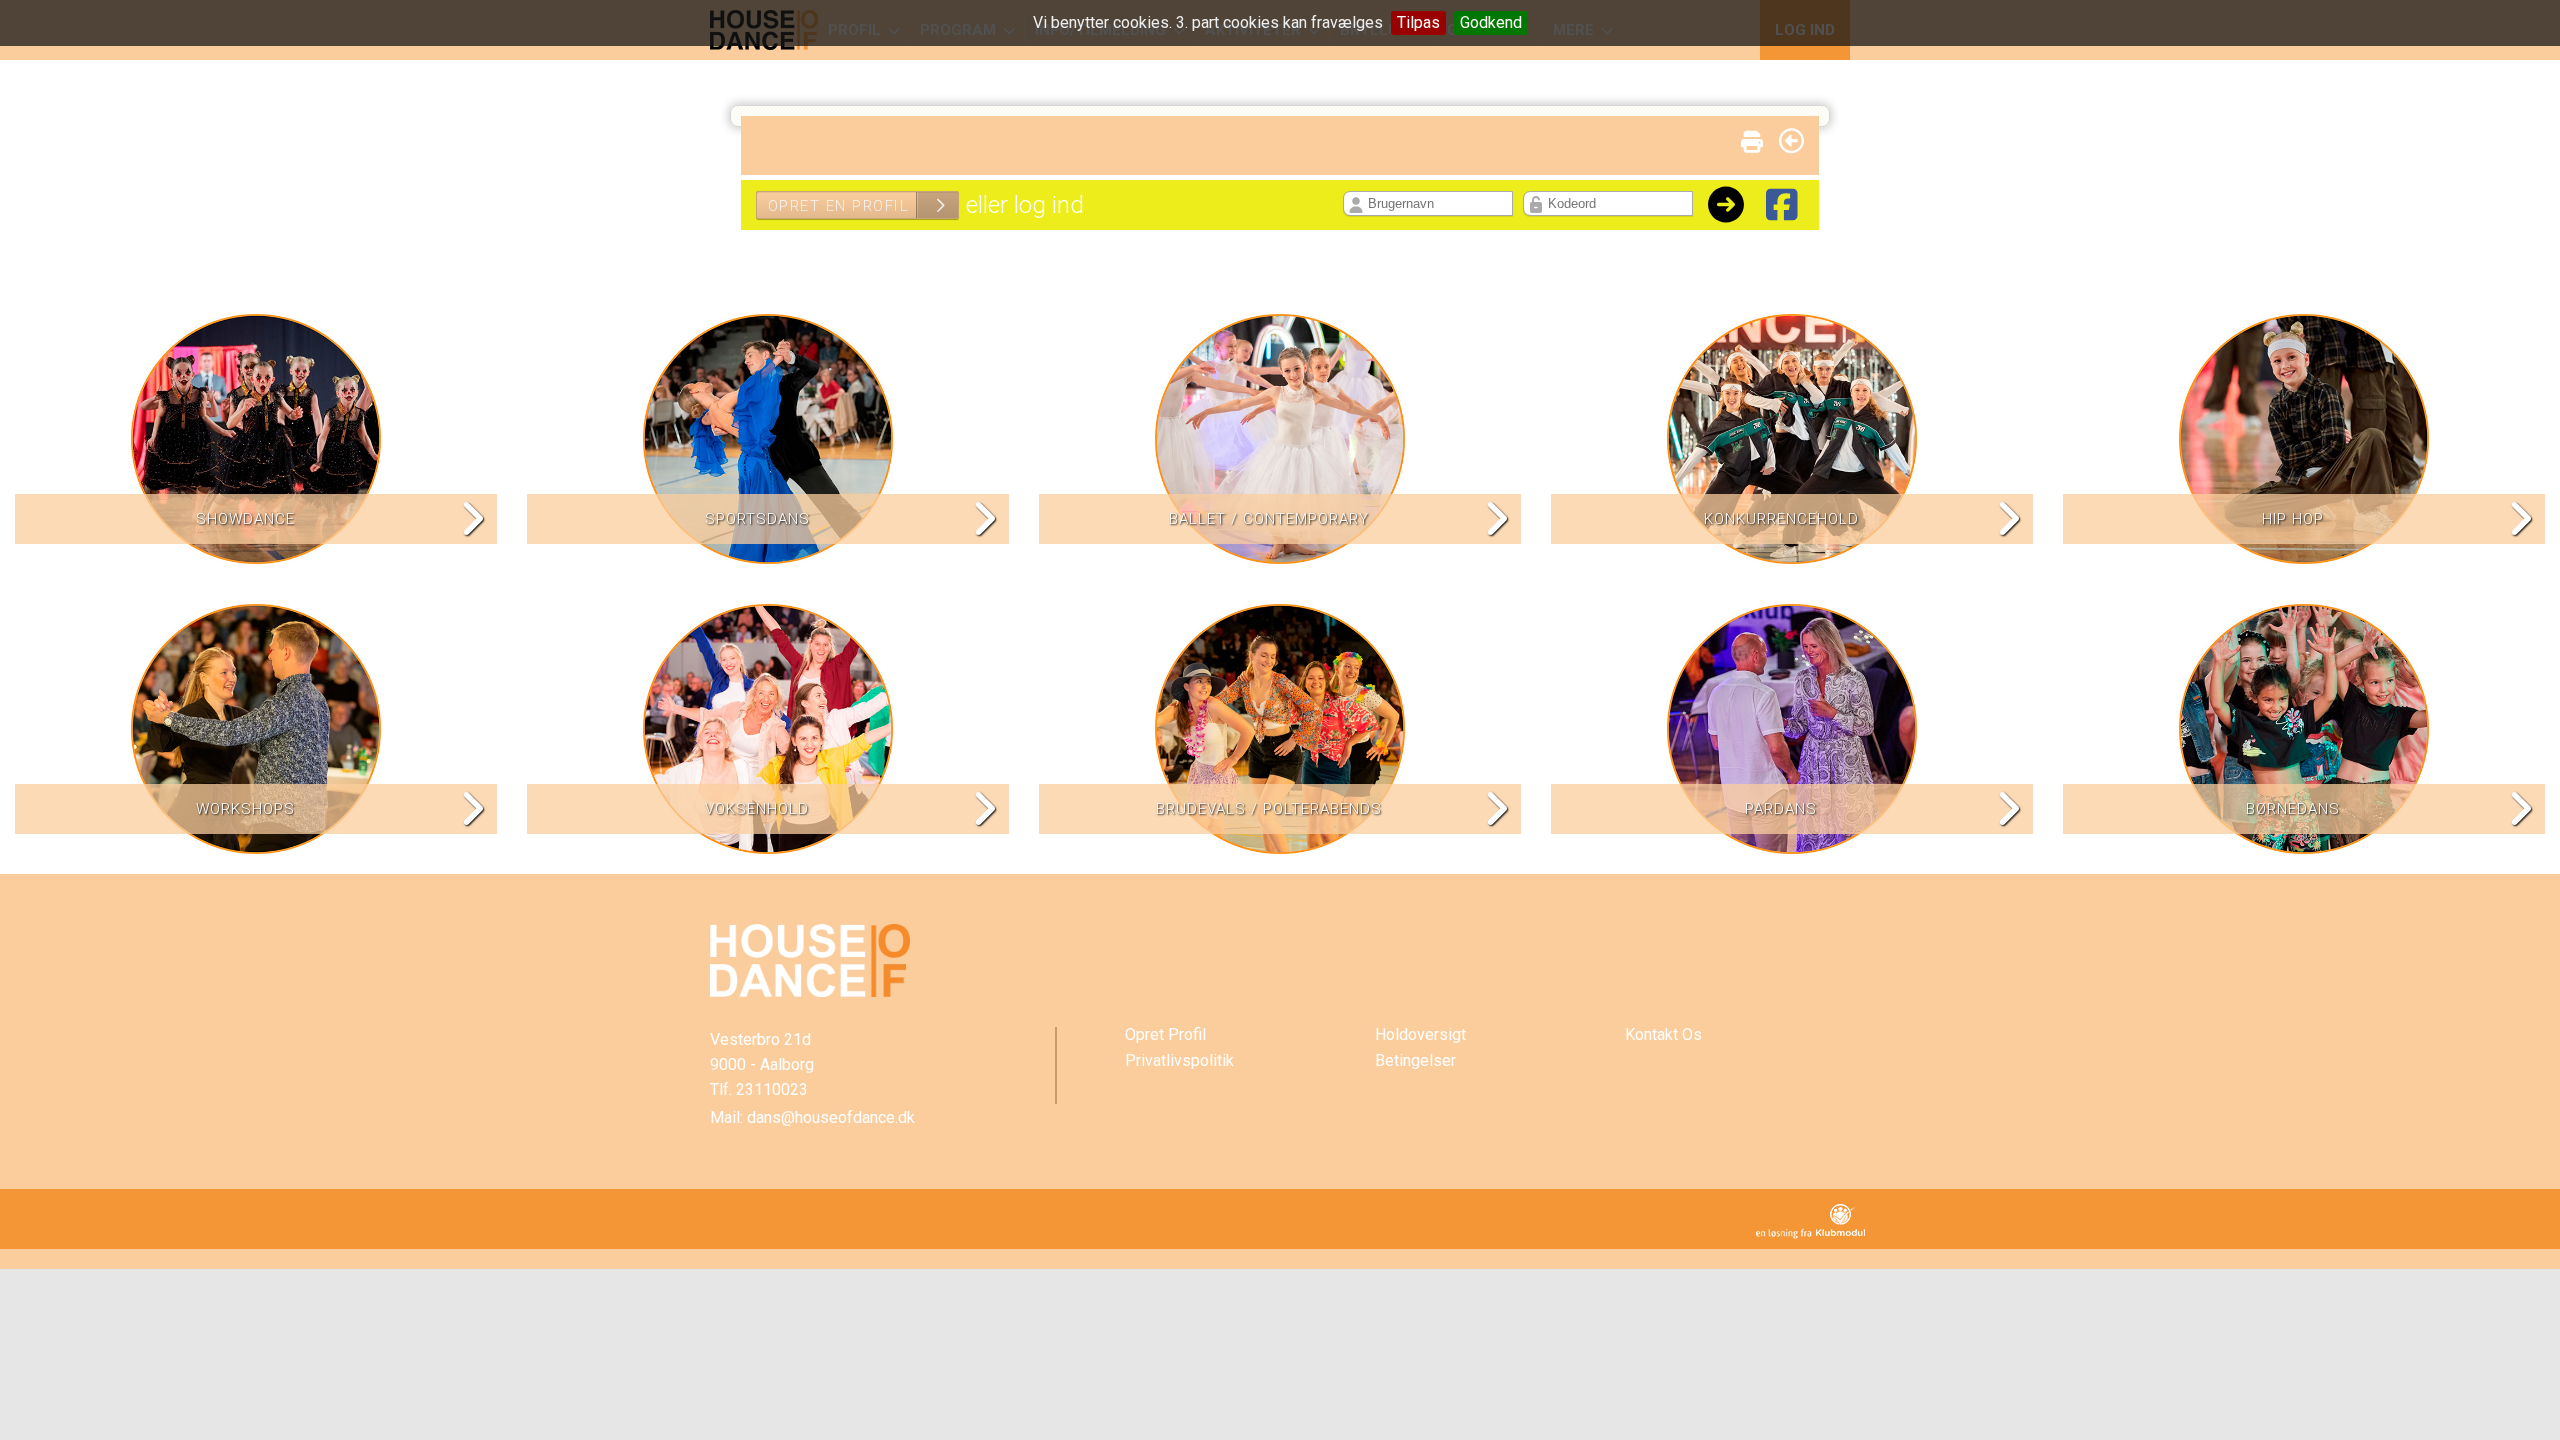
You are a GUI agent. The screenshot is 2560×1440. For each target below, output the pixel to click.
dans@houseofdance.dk (831, 1117)
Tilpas (1418, 22)
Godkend (1491, 22)
